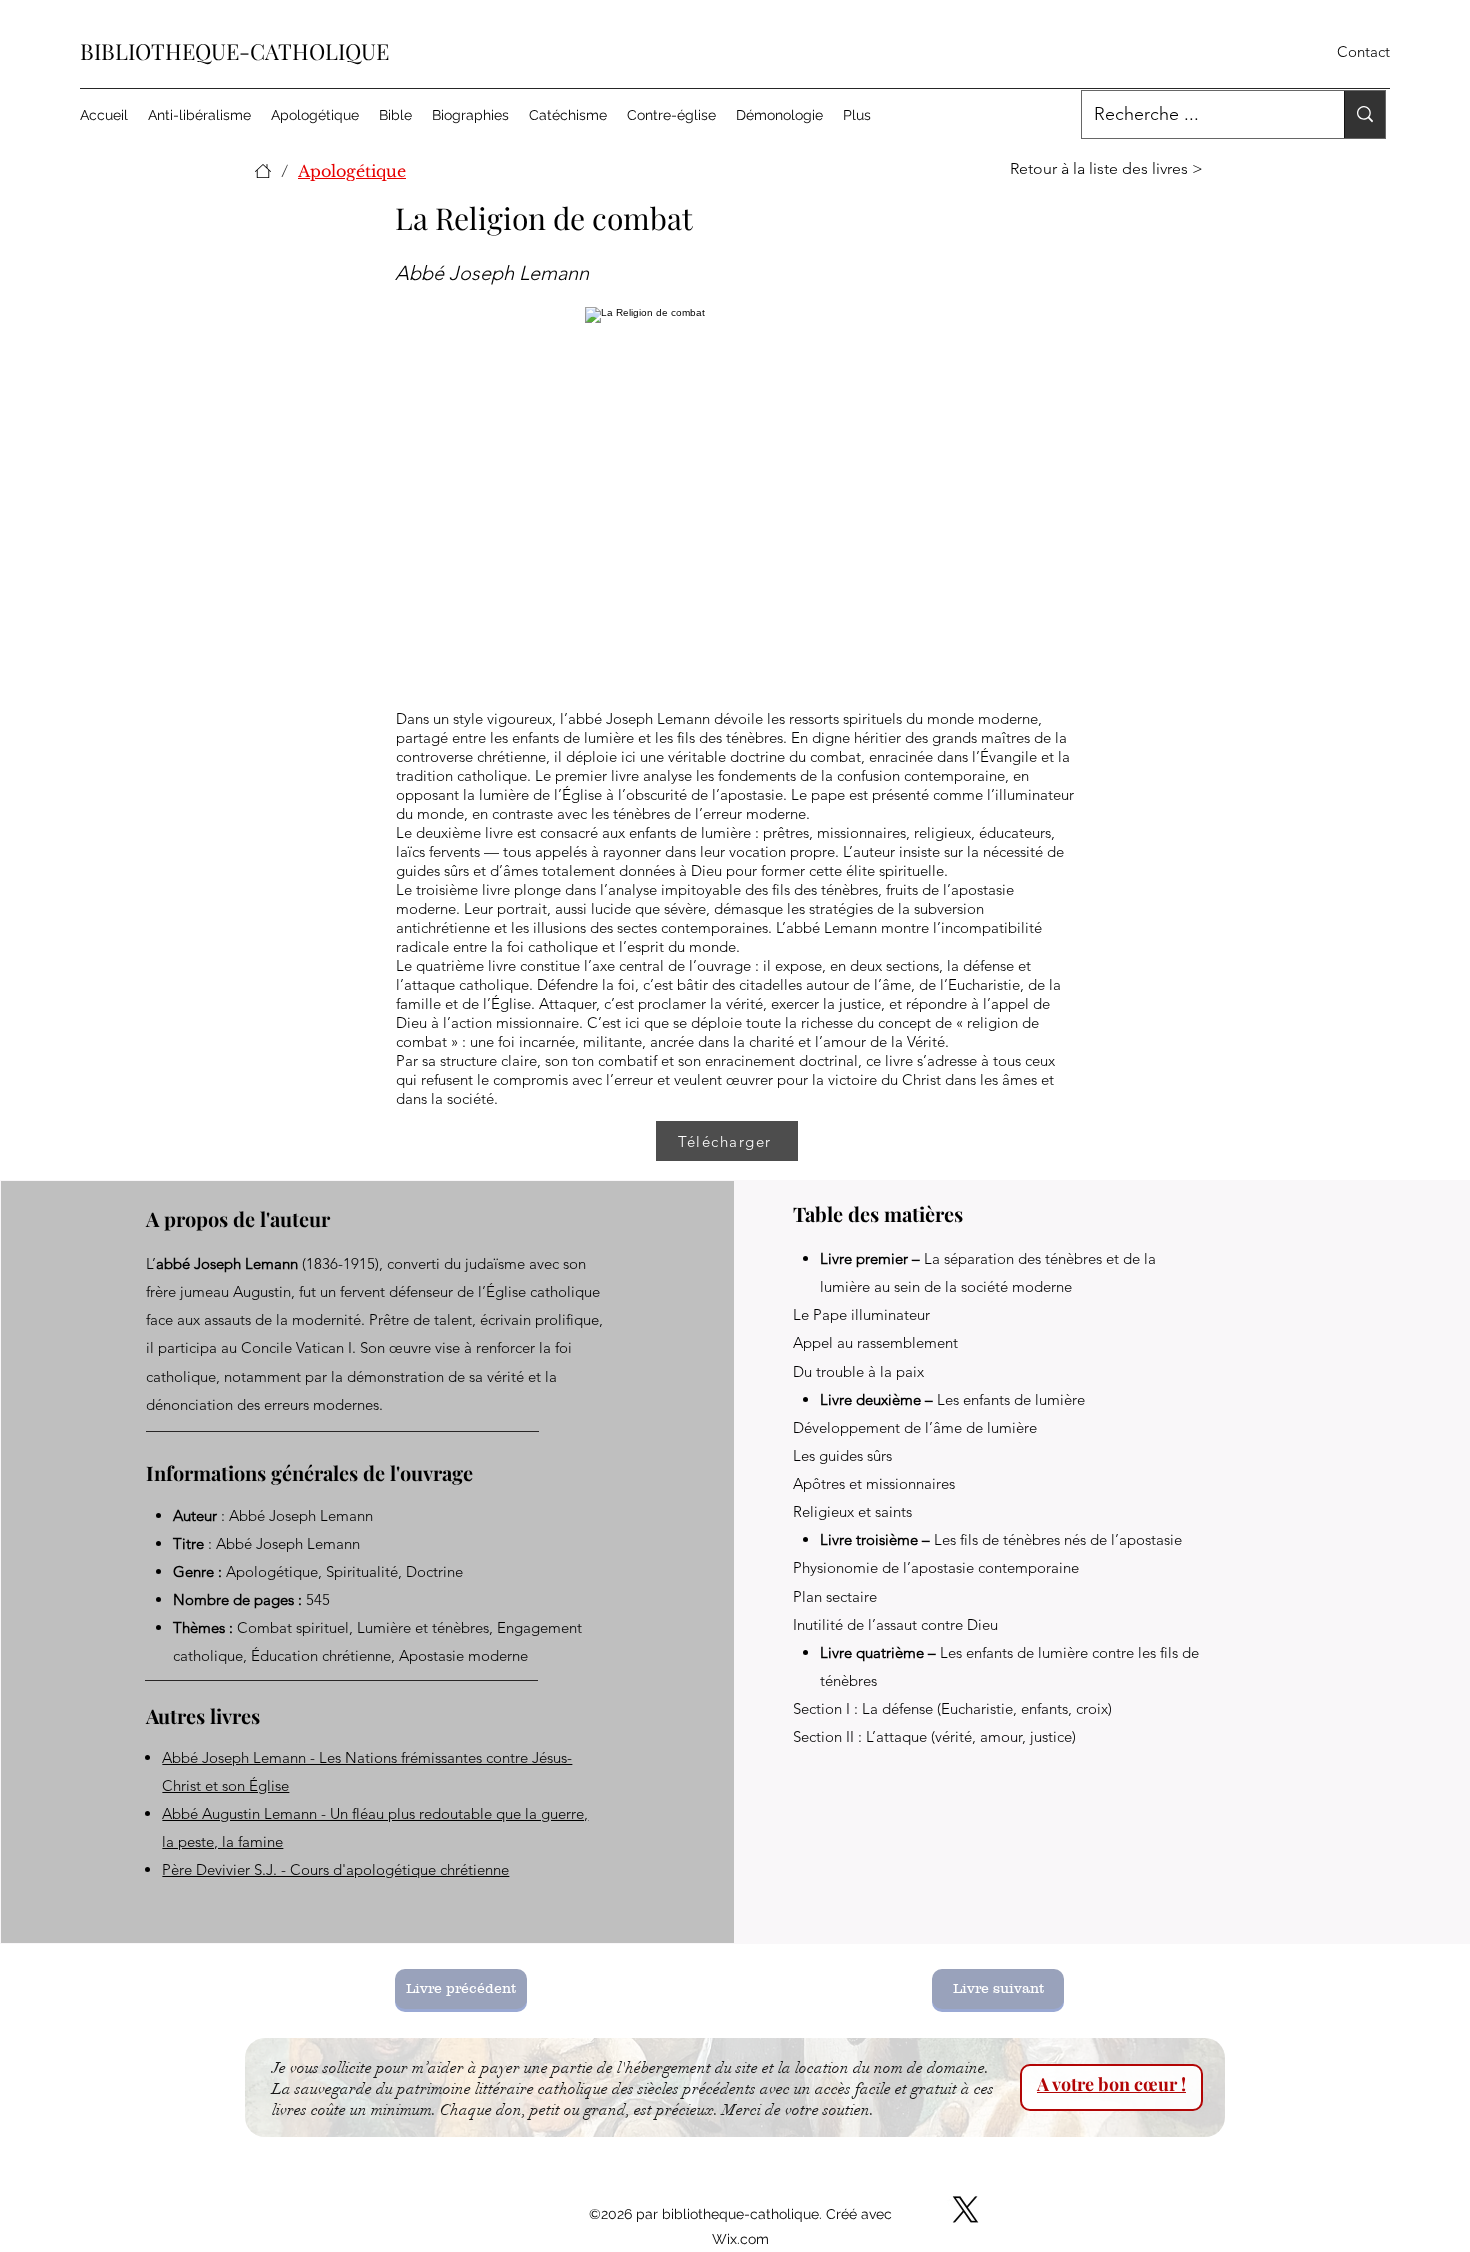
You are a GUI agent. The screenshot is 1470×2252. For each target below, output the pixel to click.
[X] (965, 2209)
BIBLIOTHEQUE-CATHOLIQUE (234, 51)
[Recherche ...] (1364, 114)
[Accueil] (263, 171)
